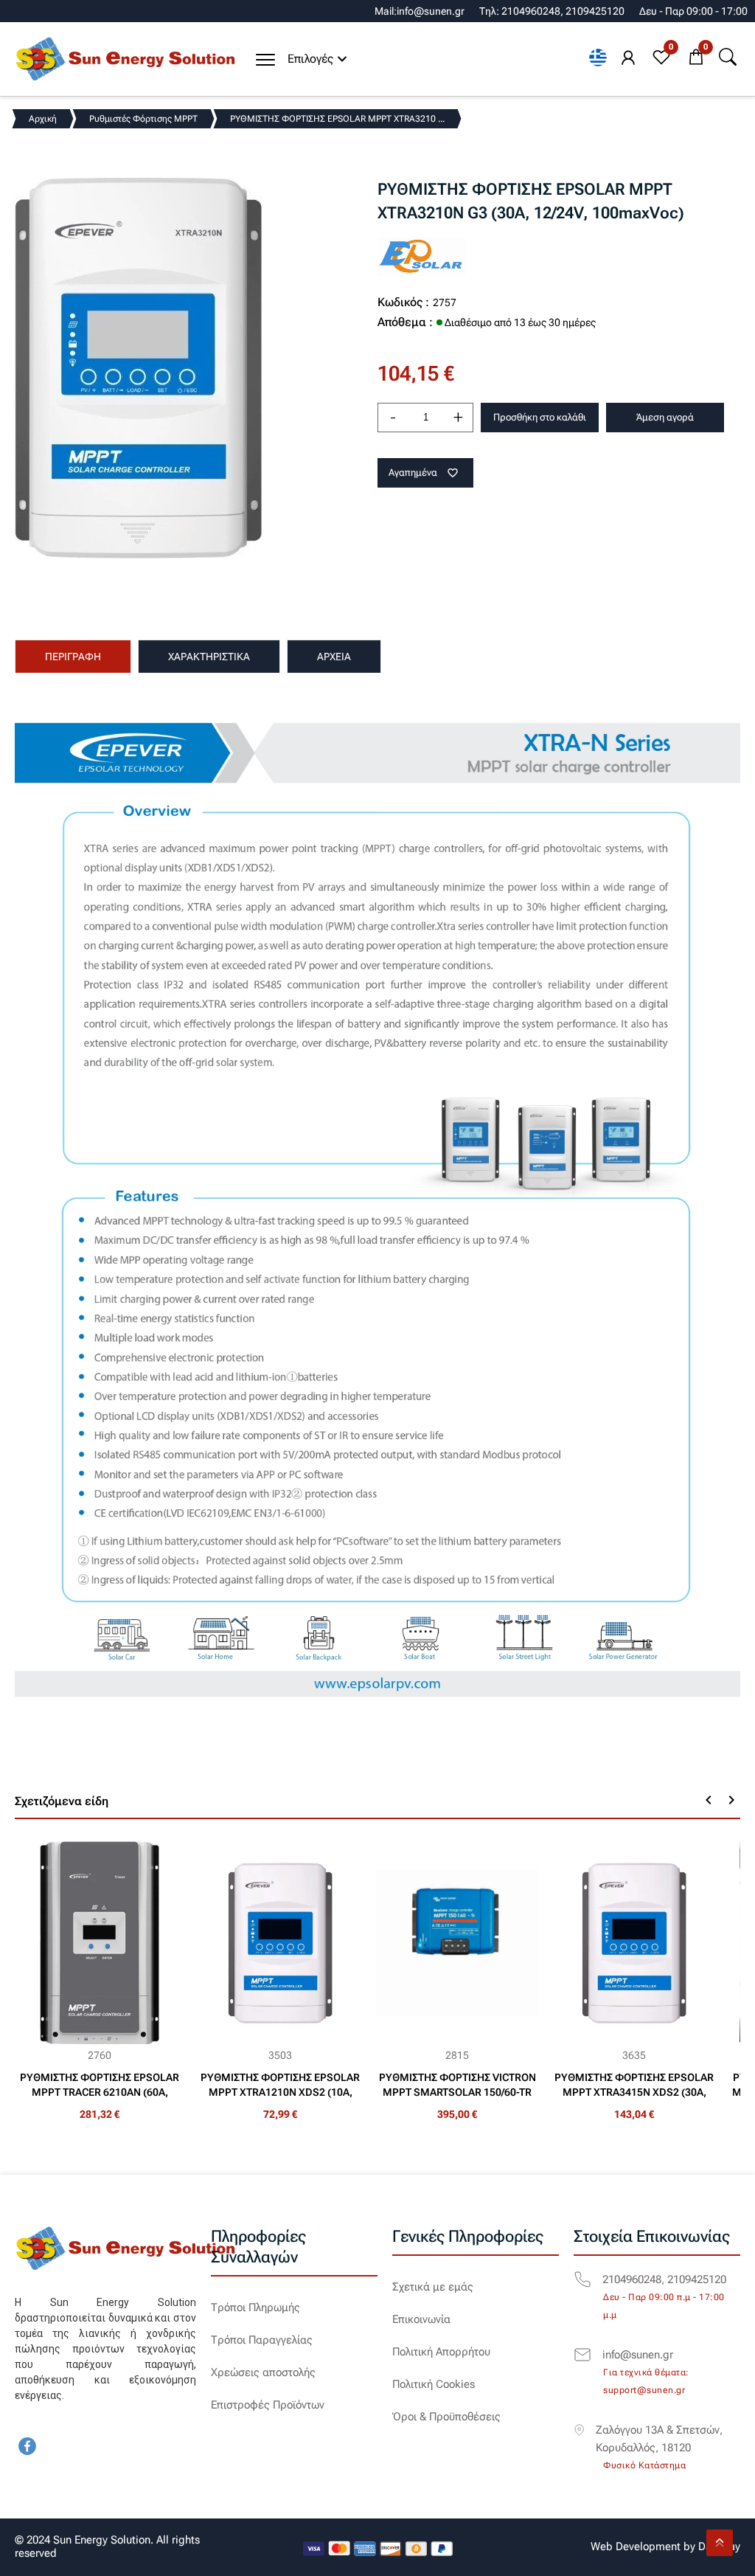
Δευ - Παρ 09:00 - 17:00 (693, 11)
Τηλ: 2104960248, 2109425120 (552, 11)
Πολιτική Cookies (434, 2384)
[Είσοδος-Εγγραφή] (628, 58)
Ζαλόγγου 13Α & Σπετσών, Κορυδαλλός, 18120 (659, 2439)
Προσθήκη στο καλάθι (540, 417)
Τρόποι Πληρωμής (255, 2307)
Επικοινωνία (421, 2319)
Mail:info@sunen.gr (420, 11)
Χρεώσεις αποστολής (263, 2372)
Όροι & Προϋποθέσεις (446, 2417)
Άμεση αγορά (665, 417)
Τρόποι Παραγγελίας (262, 2340)
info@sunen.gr (638, 2355)
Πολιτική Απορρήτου (441, 2352)
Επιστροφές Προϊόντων (268, 2405)
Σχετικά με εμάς (433, 2287)
